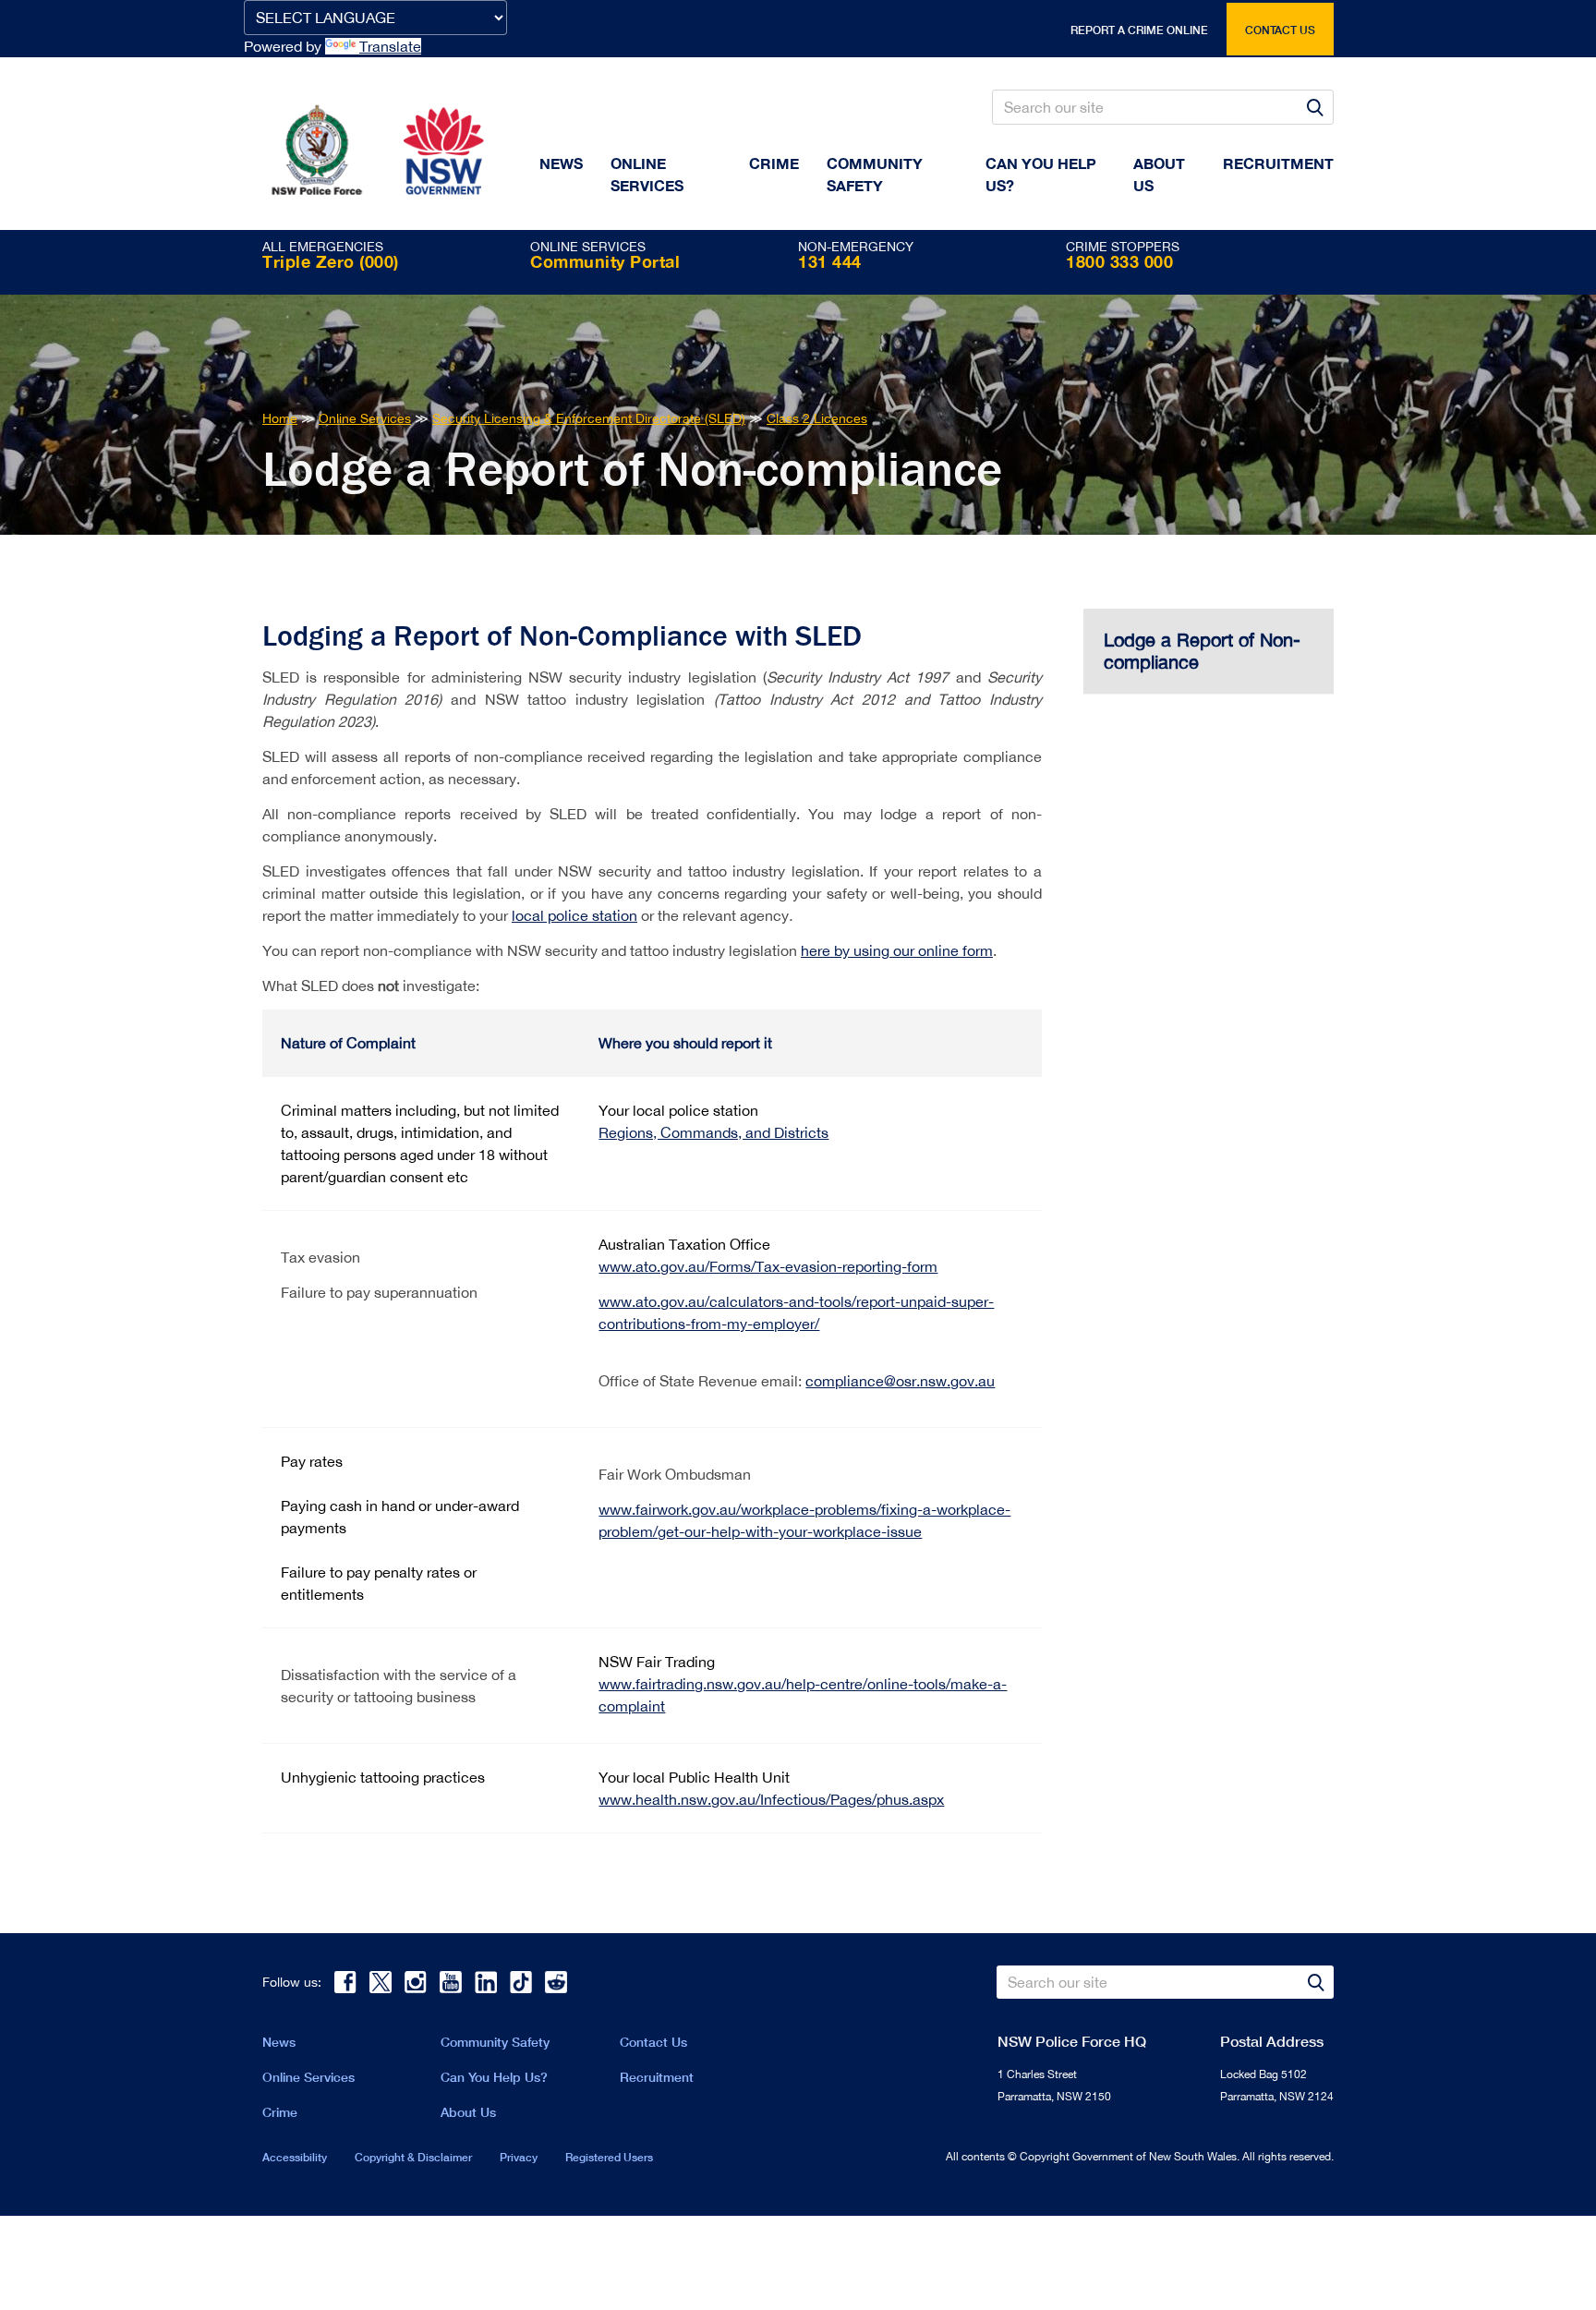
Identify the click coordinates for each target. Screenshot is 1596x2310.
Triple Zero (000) (331, 261)
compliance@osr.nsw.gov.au (900, 1381)
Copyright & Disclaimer (413, 2157)
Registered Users (609, 2157)
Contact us (1280, 30)
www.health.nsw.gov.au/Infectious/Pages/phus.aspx (771, 1799)
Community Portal (605, 261)
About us (1159, 174)
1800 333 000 (1119, 261)
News (561, 163)
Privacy (519, 2157)
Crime (774, 163)
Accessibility (295, 2157)
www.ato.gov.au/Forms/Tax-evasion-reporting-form (768, 1266)
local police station (574, 915)
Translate (390, 46)
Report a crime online (1139, 30)
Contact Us (653, 2042)
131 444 (830, 261)
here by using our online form (897, 950)
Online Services (647, 174)
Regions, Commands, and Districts (713, 1132)
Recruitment (1278, 163)
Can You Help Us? (1041, 174)
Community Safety (875, 174)
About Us (468, 2112)
